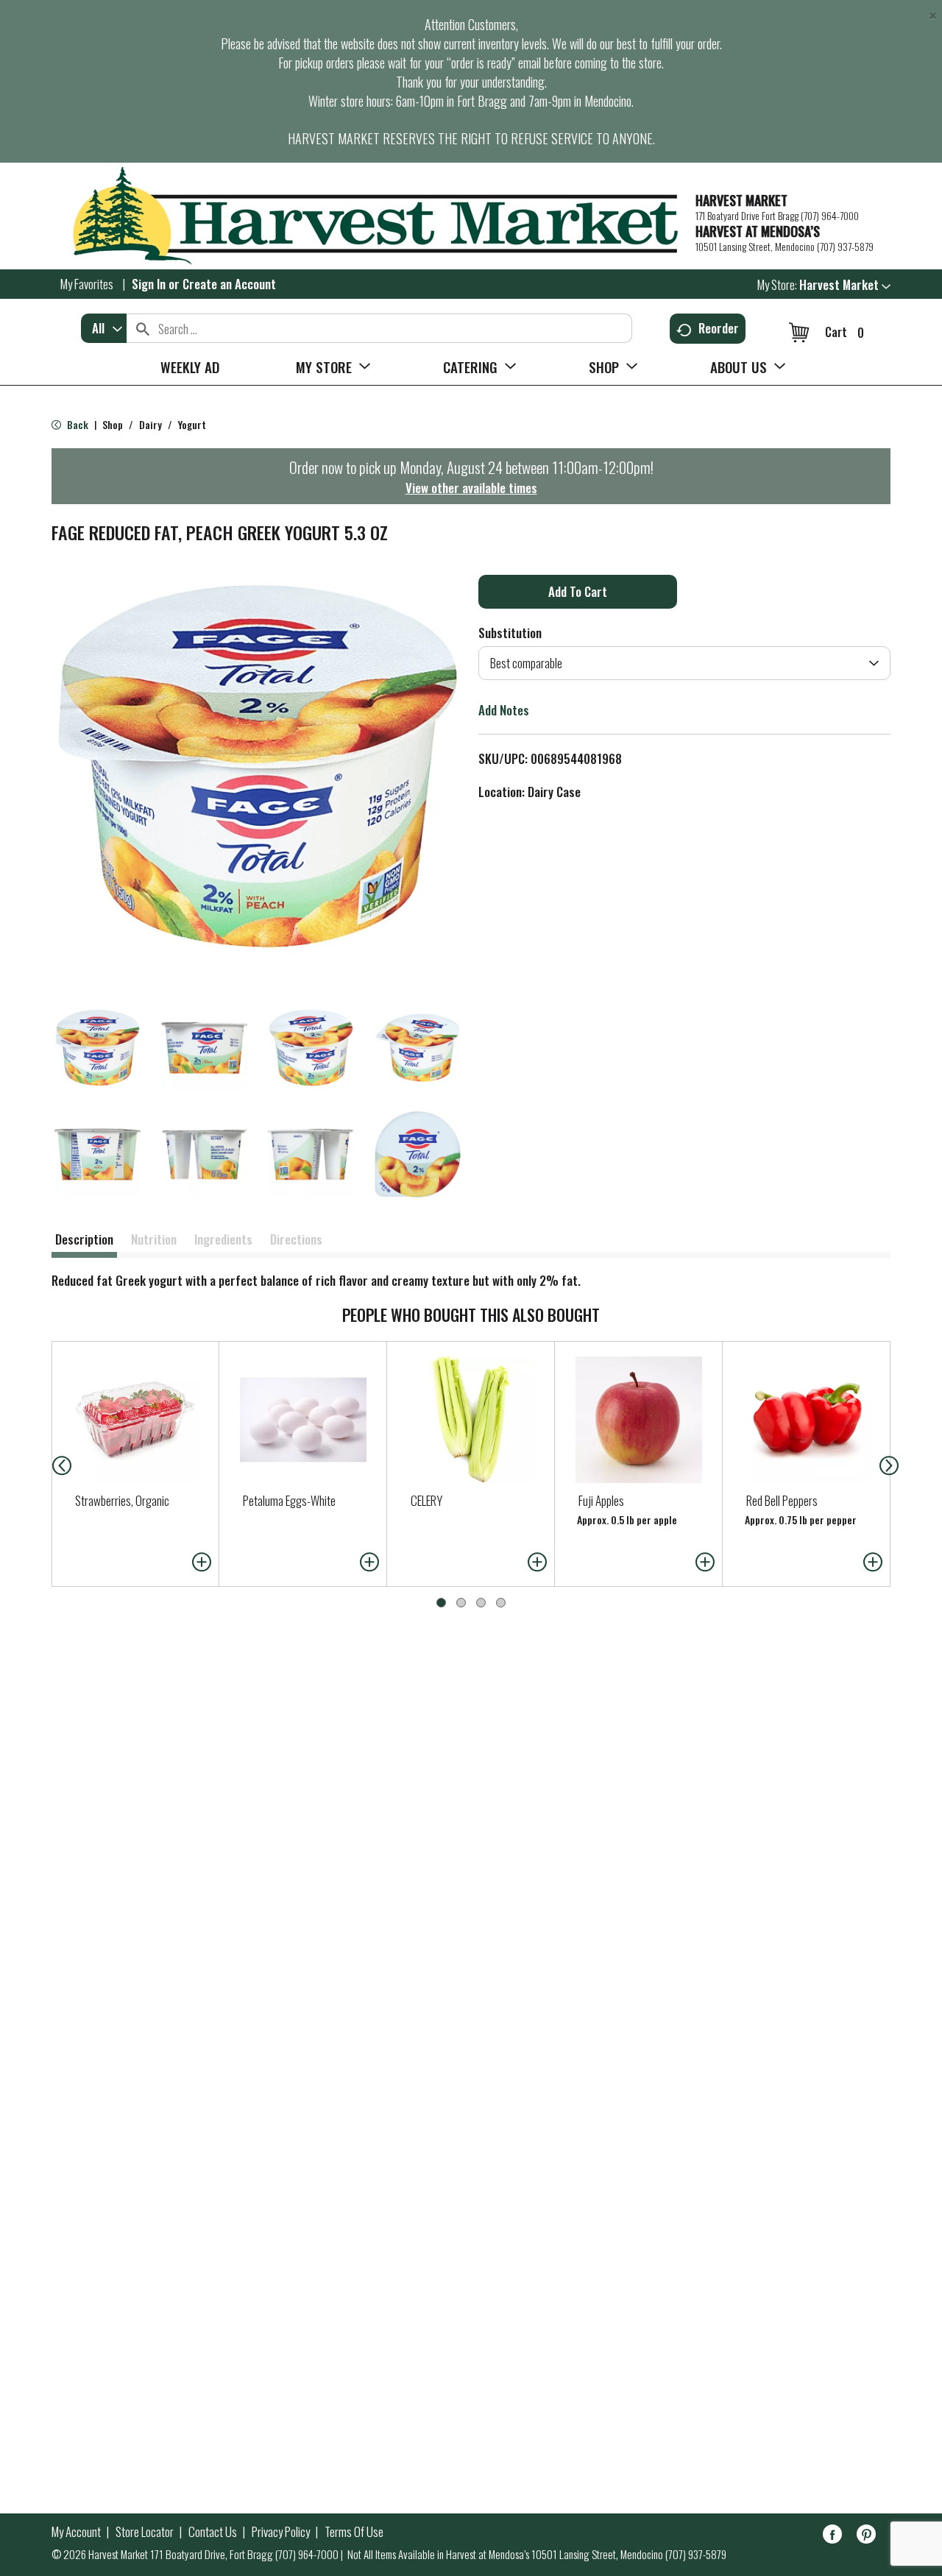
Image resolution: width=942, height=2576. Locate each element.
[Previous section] (50, 1464)
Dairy (150, 424)
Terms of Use (354, 2532)
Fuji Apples (601, 1500)
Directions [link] (296, 1239)
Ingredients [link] (223, 1239)
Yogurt (192, 424)
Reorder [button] (719, 328)
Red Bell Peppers (782, 1500)
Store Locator (145, 2532)
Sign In (149, 284)
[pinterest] (866, 2537)
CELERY (426, 1500)
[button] (845, 284)
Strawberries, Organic (122, 1500)
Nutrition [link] (154, 1239)
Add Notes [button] (504, 710)
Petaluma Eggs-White (289, 1500)
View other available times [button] (471, 488)
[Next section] (892, 1464)
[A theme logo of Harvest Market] (366, 216)
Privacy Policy (281, 2532)
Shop (113, 424)
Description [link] (84, 1239)
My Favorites (87, 284)
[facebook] (832, 2537)
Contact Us (213, 2532)
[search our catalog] (143, 328)
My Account (76, 2532)
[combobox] (104, 328)
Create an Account (229, 284)
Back (77, 424)
